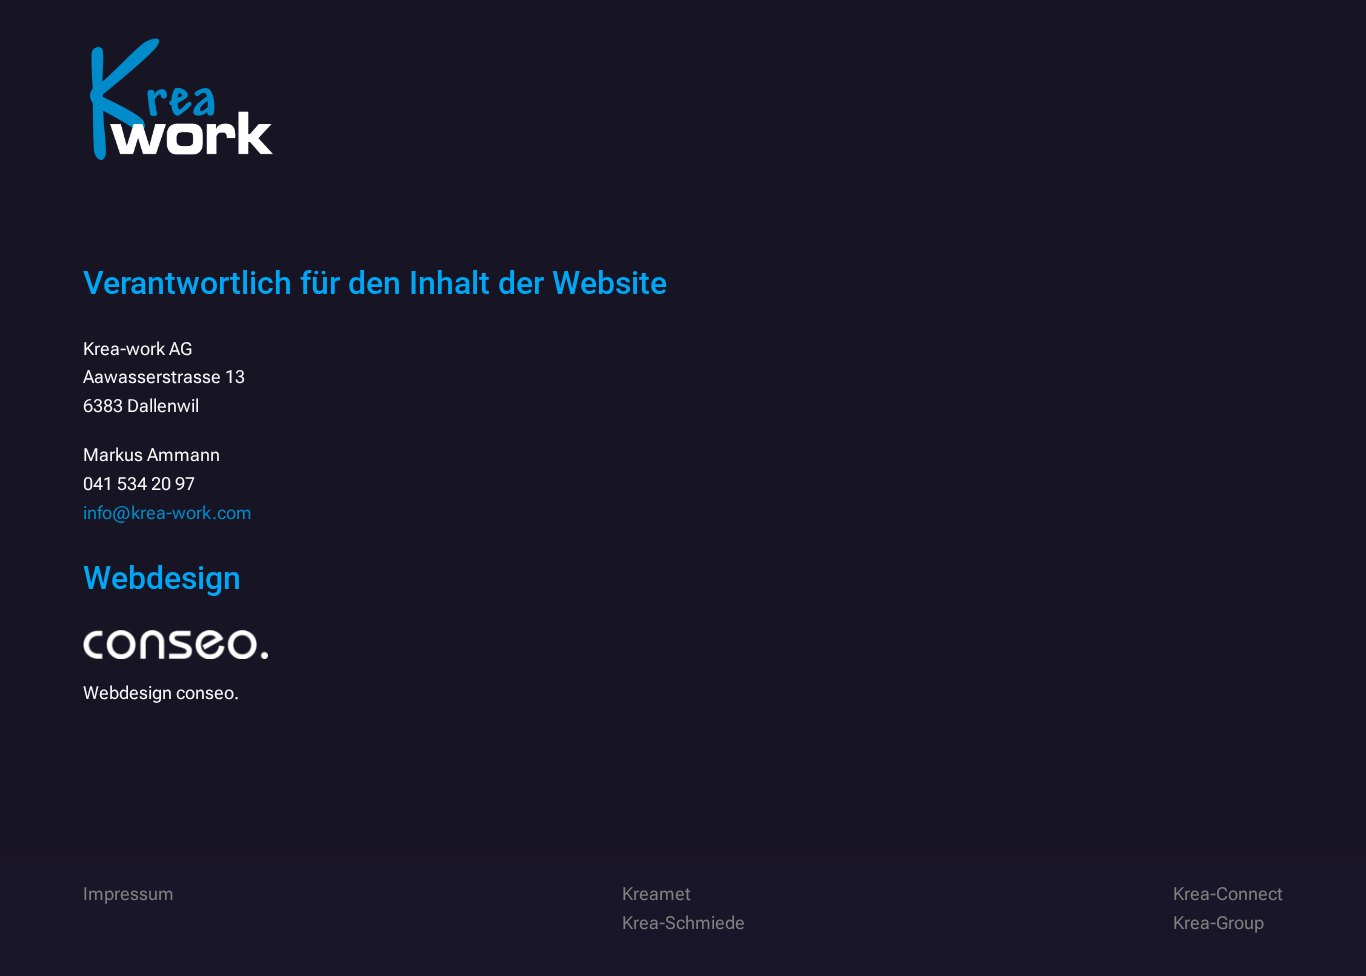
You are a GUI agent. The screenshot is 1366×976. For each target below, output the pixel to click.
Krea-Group (1218, 922)
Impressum (128, 893)
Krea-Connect (1228, 893)
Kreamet (656, 893)
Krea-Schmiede (683, 922)
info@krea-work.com (167, 512)
